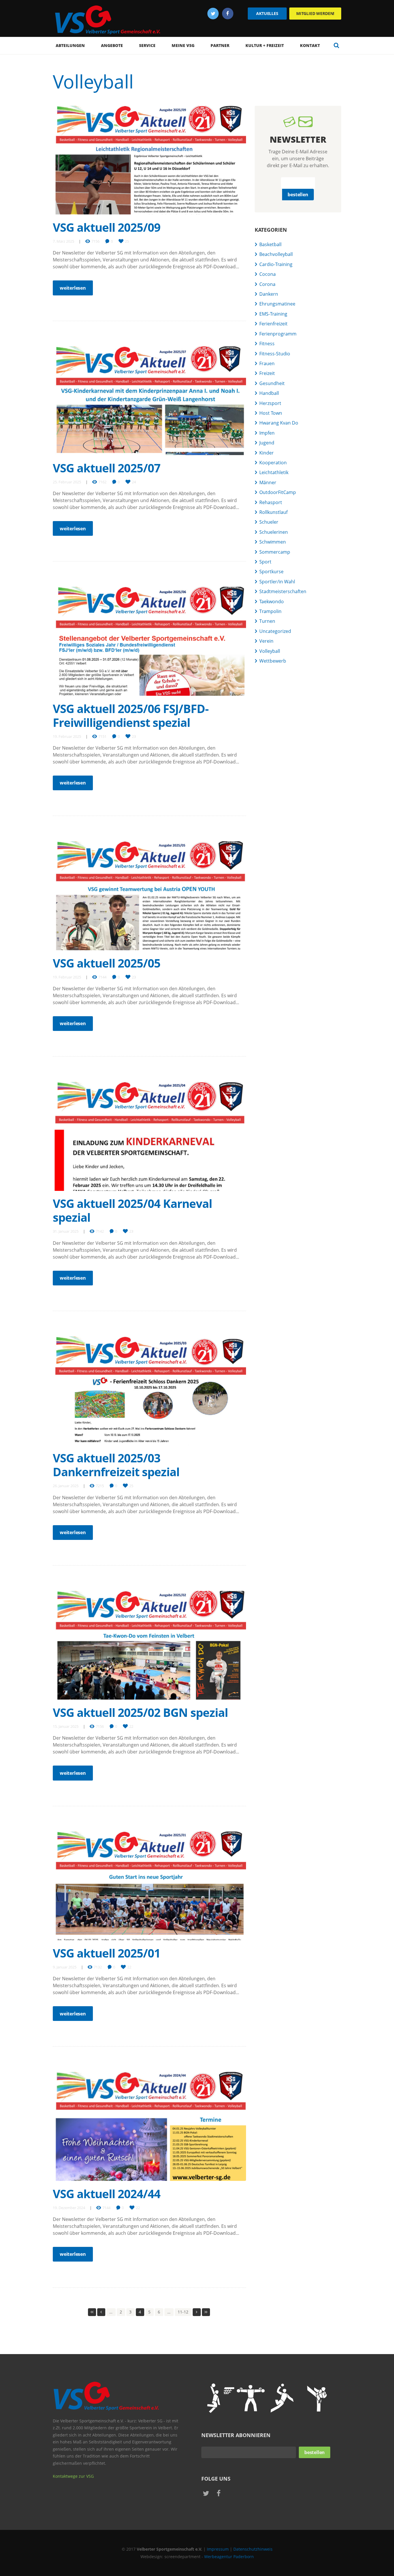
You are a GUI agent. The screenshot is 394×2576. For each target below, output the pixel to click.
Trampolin (270, 611)
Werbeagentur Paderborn (229, 2557)
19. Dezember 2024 (69, 2208)
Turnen (267, 621)
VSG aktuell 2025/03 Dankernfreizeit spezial (116, 1465)
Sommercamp (275, 552)
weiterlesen (73, 288)
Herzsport (270, 403)
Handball (269, 393)
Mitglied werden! (315, 13)
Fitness (267, 344)
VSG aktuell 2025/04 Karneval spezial (132, 1210)
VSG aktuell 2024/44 (107, 2194)
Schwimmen (273, 542)
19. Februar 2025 (67, 736)
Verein (266, 641)
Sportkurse (271, 572)
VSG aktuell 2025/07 (107, 468)
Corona (267, 284)
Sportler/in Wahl (277, 582)
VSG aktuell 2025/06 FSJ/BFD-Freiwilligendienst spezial (131, 715)
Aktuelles (267, 13)
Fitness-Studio (275, 354)
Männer (268, 482)
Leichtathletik (274, 472)
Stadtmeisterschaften (283, 591)
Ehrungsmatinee (277, 304)
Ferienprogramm (278, 334)
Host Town (271, 413)
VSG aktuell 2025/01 (107, 1953)
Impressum (218, 2549)
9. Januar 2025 (65, 1967)
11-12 (183, 2312)
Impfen (267, 433)
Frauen (267, 363)
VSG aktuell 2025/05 (107, 963)
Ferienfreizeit (273, 324)
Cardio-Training (276, 264)
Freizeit (267, 373)
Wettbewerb (273, 661)
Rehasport (271, 502)
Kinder (267, 453)
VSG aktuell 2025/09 (107, 227)
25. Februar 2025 (67, 482)
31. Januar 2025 (66, 1231)
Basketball (270, 244)
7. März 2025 (63, 241)
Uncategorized (275, 631)
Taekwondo (272, 601)
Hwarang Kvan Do (279, 423)
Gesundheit (272, 383)
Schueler (269, 522)
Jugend (267, 443)
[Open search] (336, 45)
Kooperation (273, 463)
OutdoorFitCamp (278, 492)
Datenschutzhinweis (253, 2549)
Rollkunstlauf (273, 512)
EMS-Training (273, 314)
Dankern (269, 294)
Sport (265, 562)
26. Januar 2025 (66, 1486)
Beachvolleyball (276, 254)
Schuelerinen (274, 532)
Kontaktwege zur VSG (73, 2476)
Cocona (268, 274)
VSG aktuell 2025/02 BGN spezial (140, 1712)
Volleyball (270, 651)
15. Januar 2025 (66, 1726)
